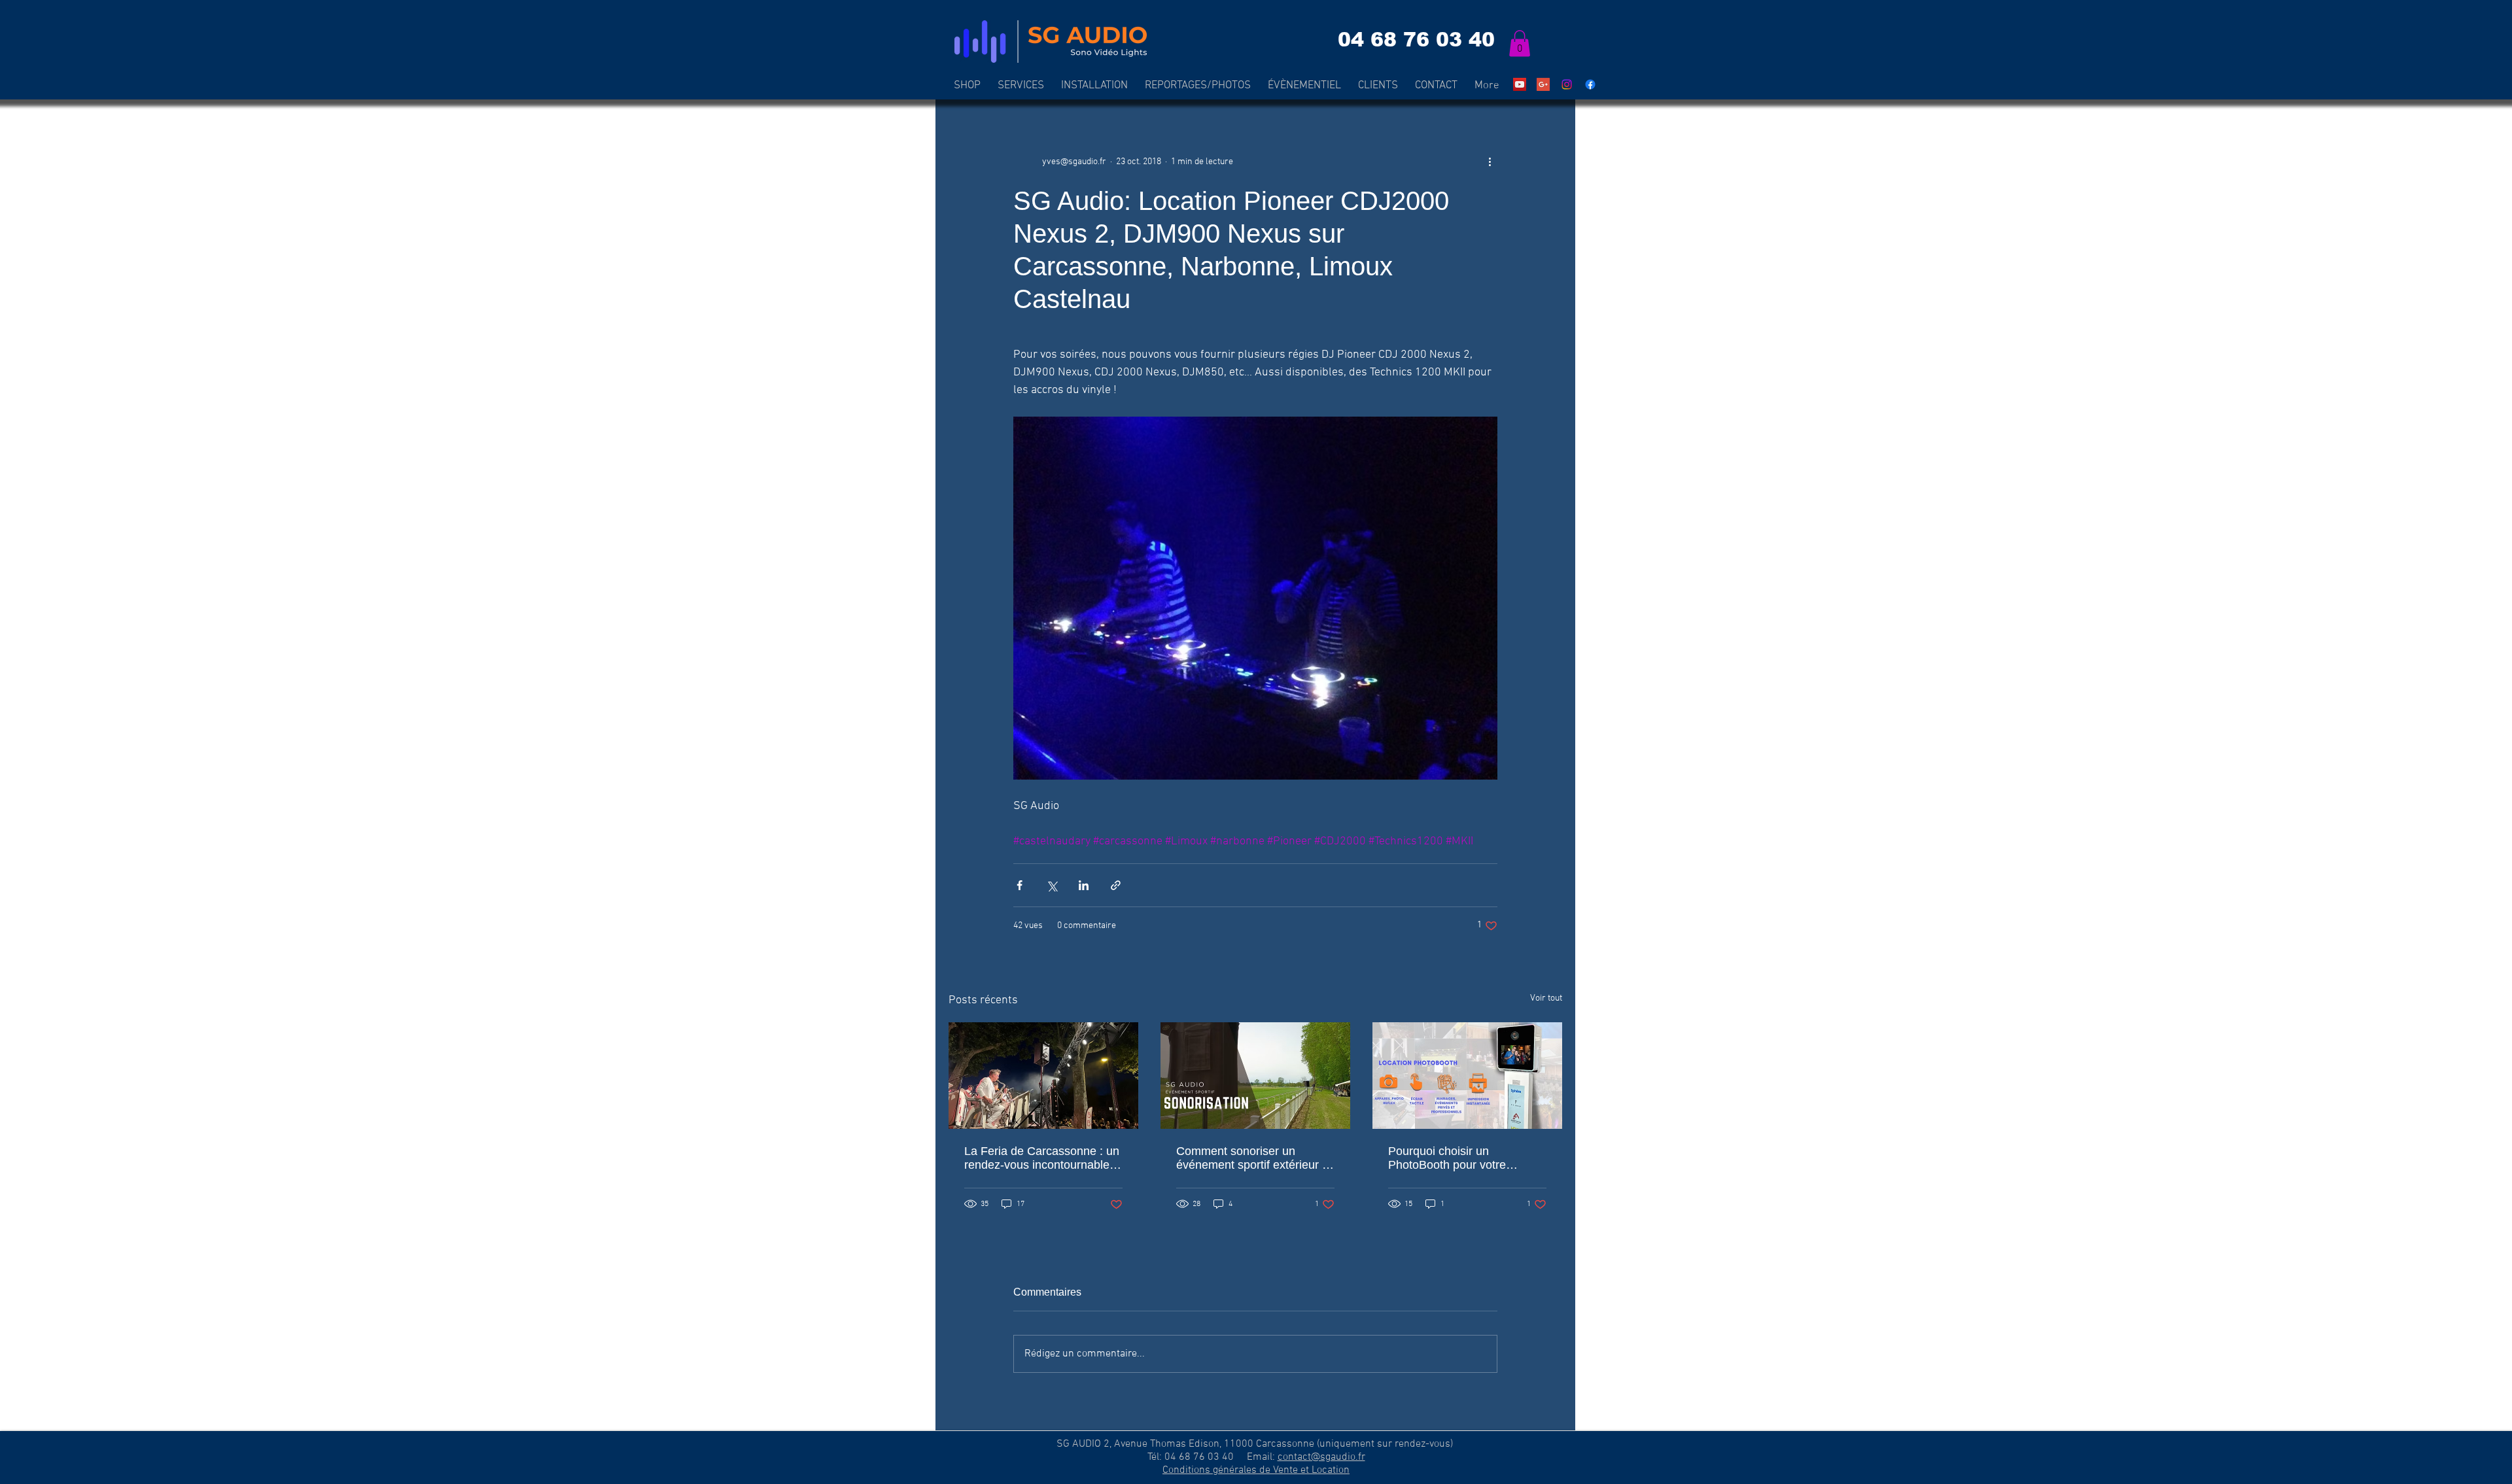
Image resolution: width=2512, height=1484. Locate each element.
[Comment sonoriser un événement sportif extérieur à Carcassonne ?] (1255, 1076)
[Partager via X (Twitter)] (1052, 885)
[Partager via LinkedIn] (1084, 885)
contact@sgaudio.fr (1321, 1457)
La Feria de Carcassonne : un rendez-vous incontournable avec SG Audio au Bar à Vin (1042, 1158)
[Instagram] (1567, 84)
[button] (1520, 43)
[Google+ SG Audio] (1543, 84)
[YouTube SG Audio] (1520, 84)
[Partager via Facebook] (1020, 885)
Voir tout (1546, 998)
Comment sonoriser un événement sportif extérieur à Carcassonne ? (1252, 1158)
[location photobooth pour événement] (1467, 1076)
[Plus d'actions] (1490, 162)
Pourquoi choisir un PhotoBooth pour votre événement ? (1447, 1158)
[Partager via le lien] (1116, 885)
